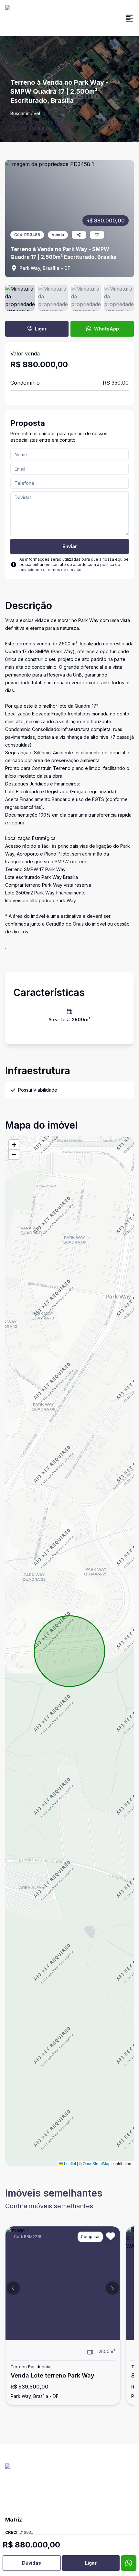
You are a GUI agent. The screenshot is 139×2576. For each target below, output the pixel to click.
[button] (14, 1145)
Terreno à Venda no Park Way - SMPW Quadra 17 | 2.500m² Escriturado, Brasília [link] (65, 125)
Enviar (70, 546)
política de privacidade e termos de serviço (70, 567)
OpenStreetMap (97, 2163)
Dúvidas (32, 2563)
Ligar (41, 329)
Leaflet (69, 2163)
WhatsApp (107, 329)
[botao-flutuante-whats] (129, 2563)
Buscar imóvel (25, 113)
